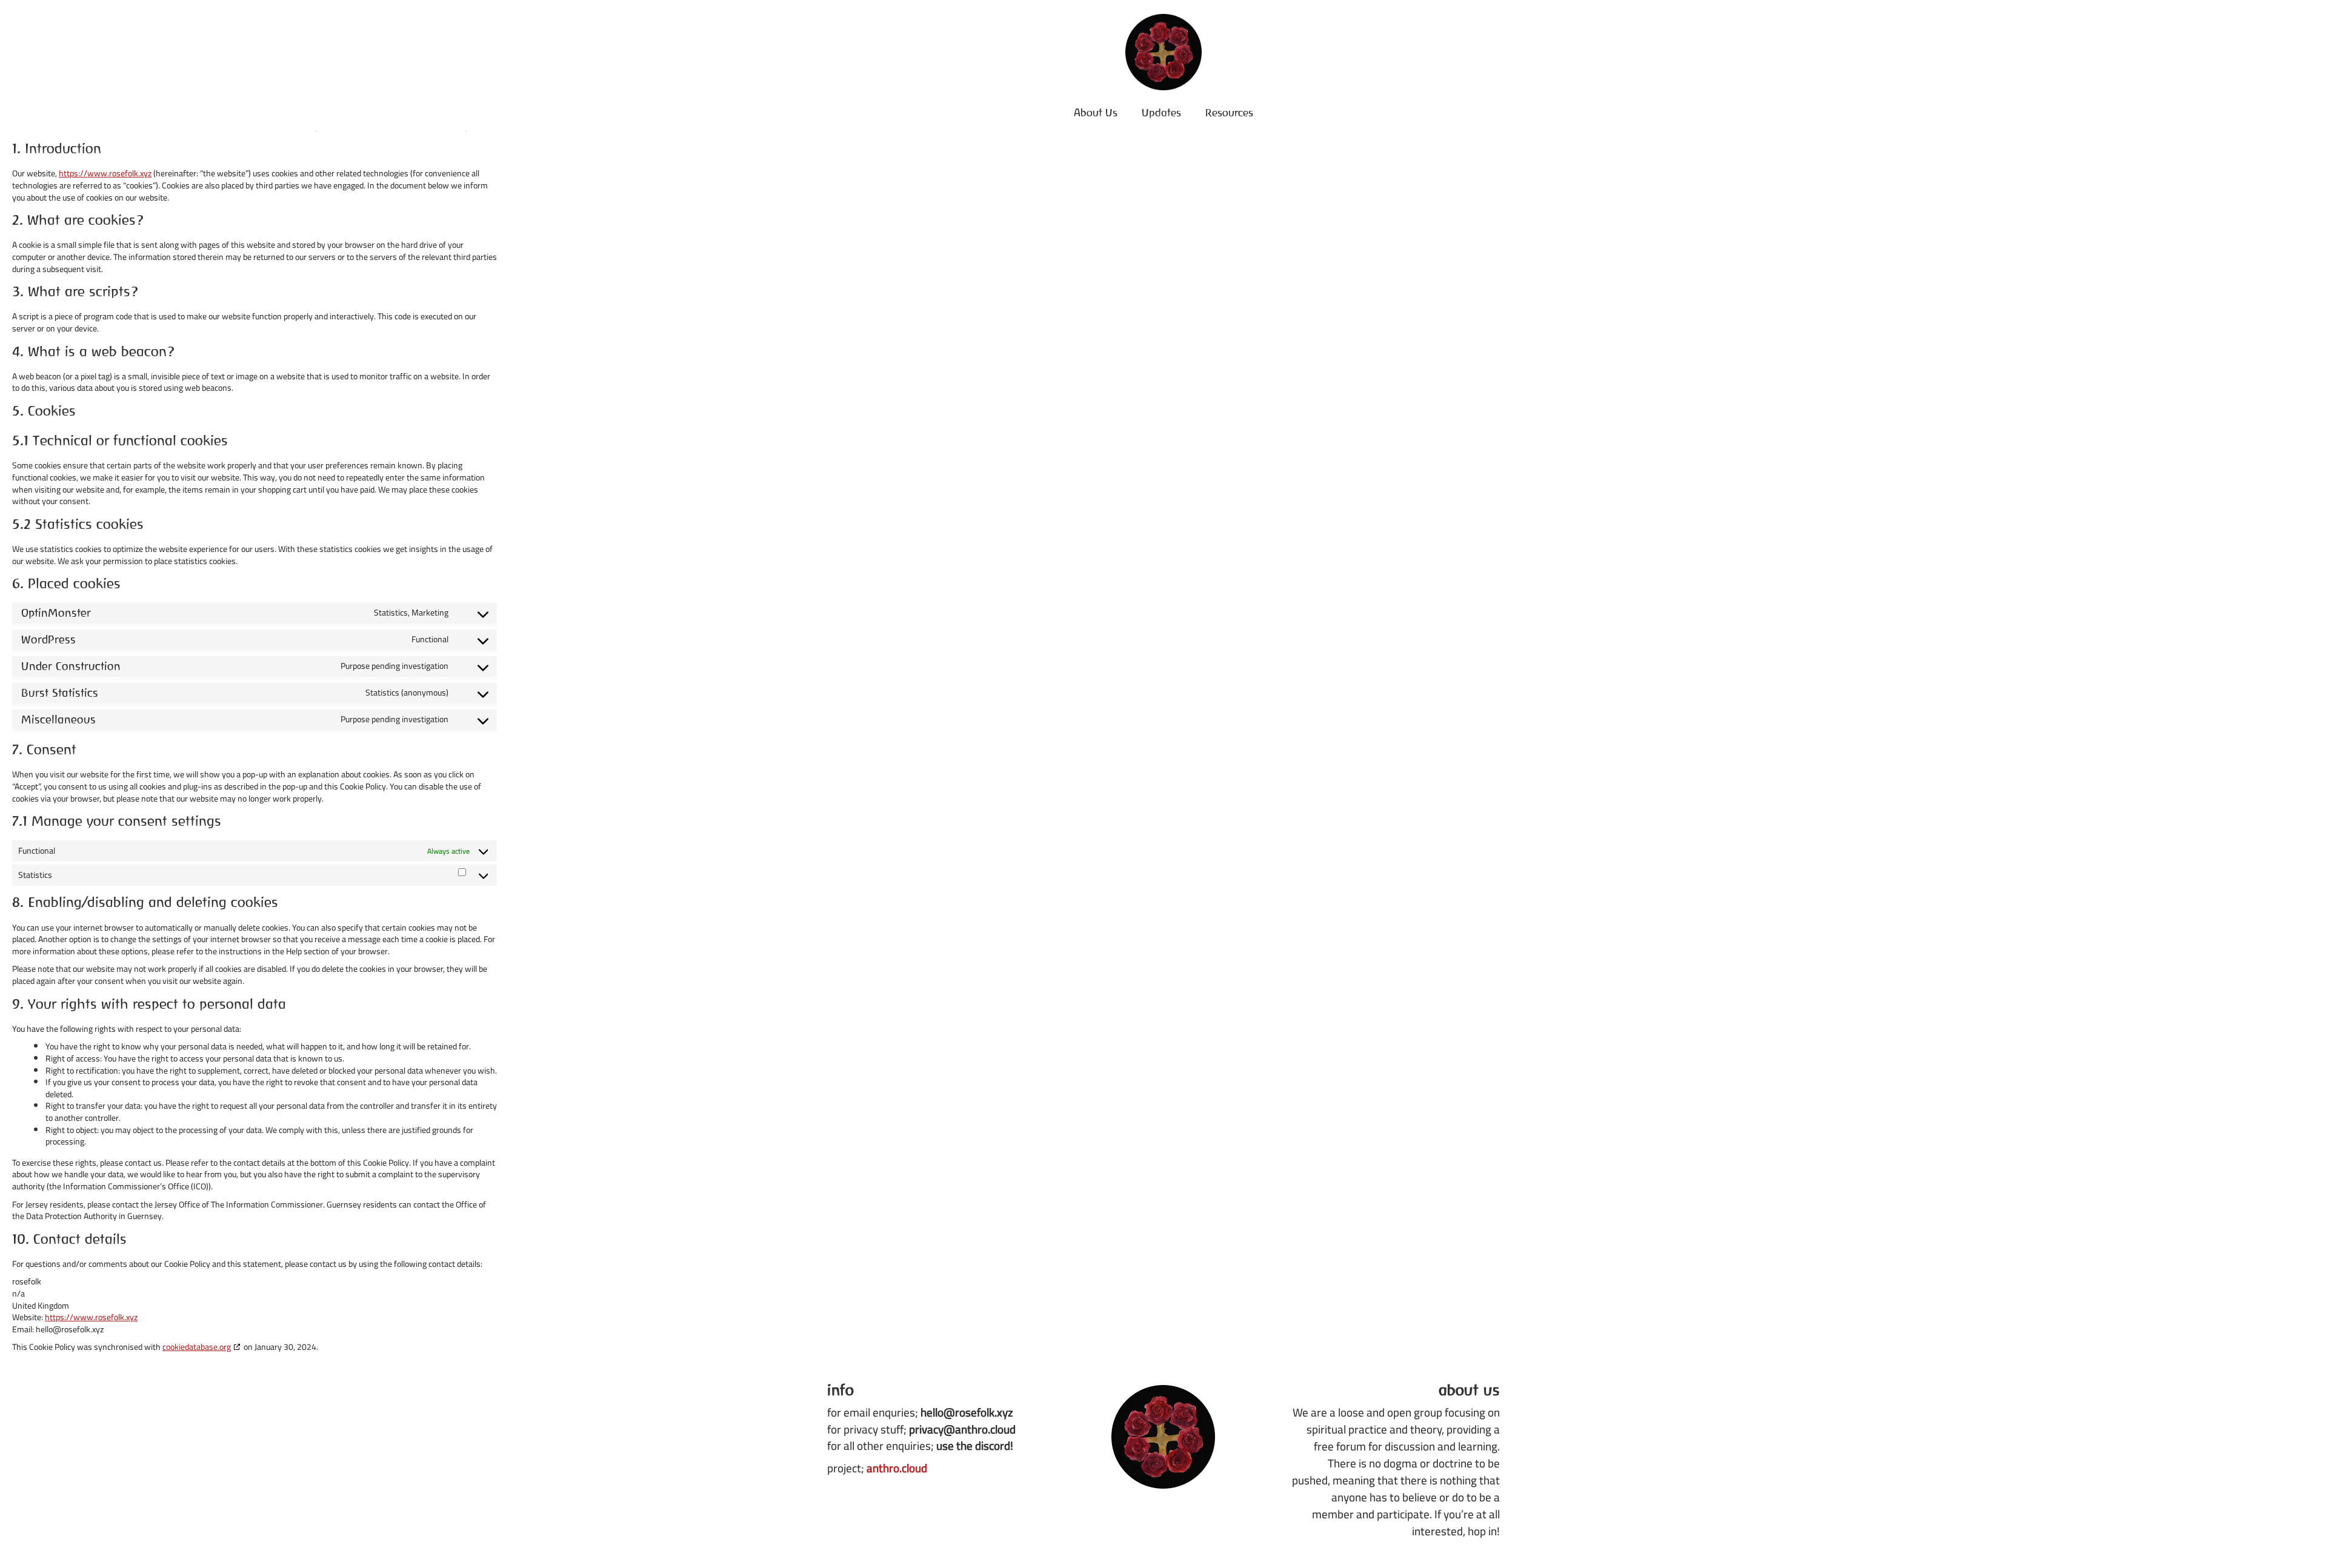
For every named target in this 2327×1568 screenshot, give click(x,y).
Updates (1161, 112)
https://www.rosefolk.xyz (105, 173)
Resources (1229, 112)
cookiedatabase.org (197, 1347)
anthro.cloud (897, 1468)
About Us (1096, 112)
